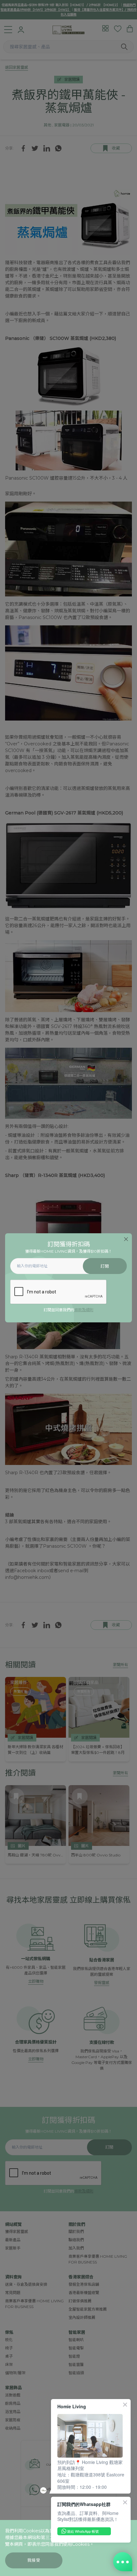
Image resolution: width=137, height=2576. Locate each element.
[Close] (126, 1239)
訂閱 (105, 1266)
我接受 (34, 2560)
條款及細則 (84, 1310)
